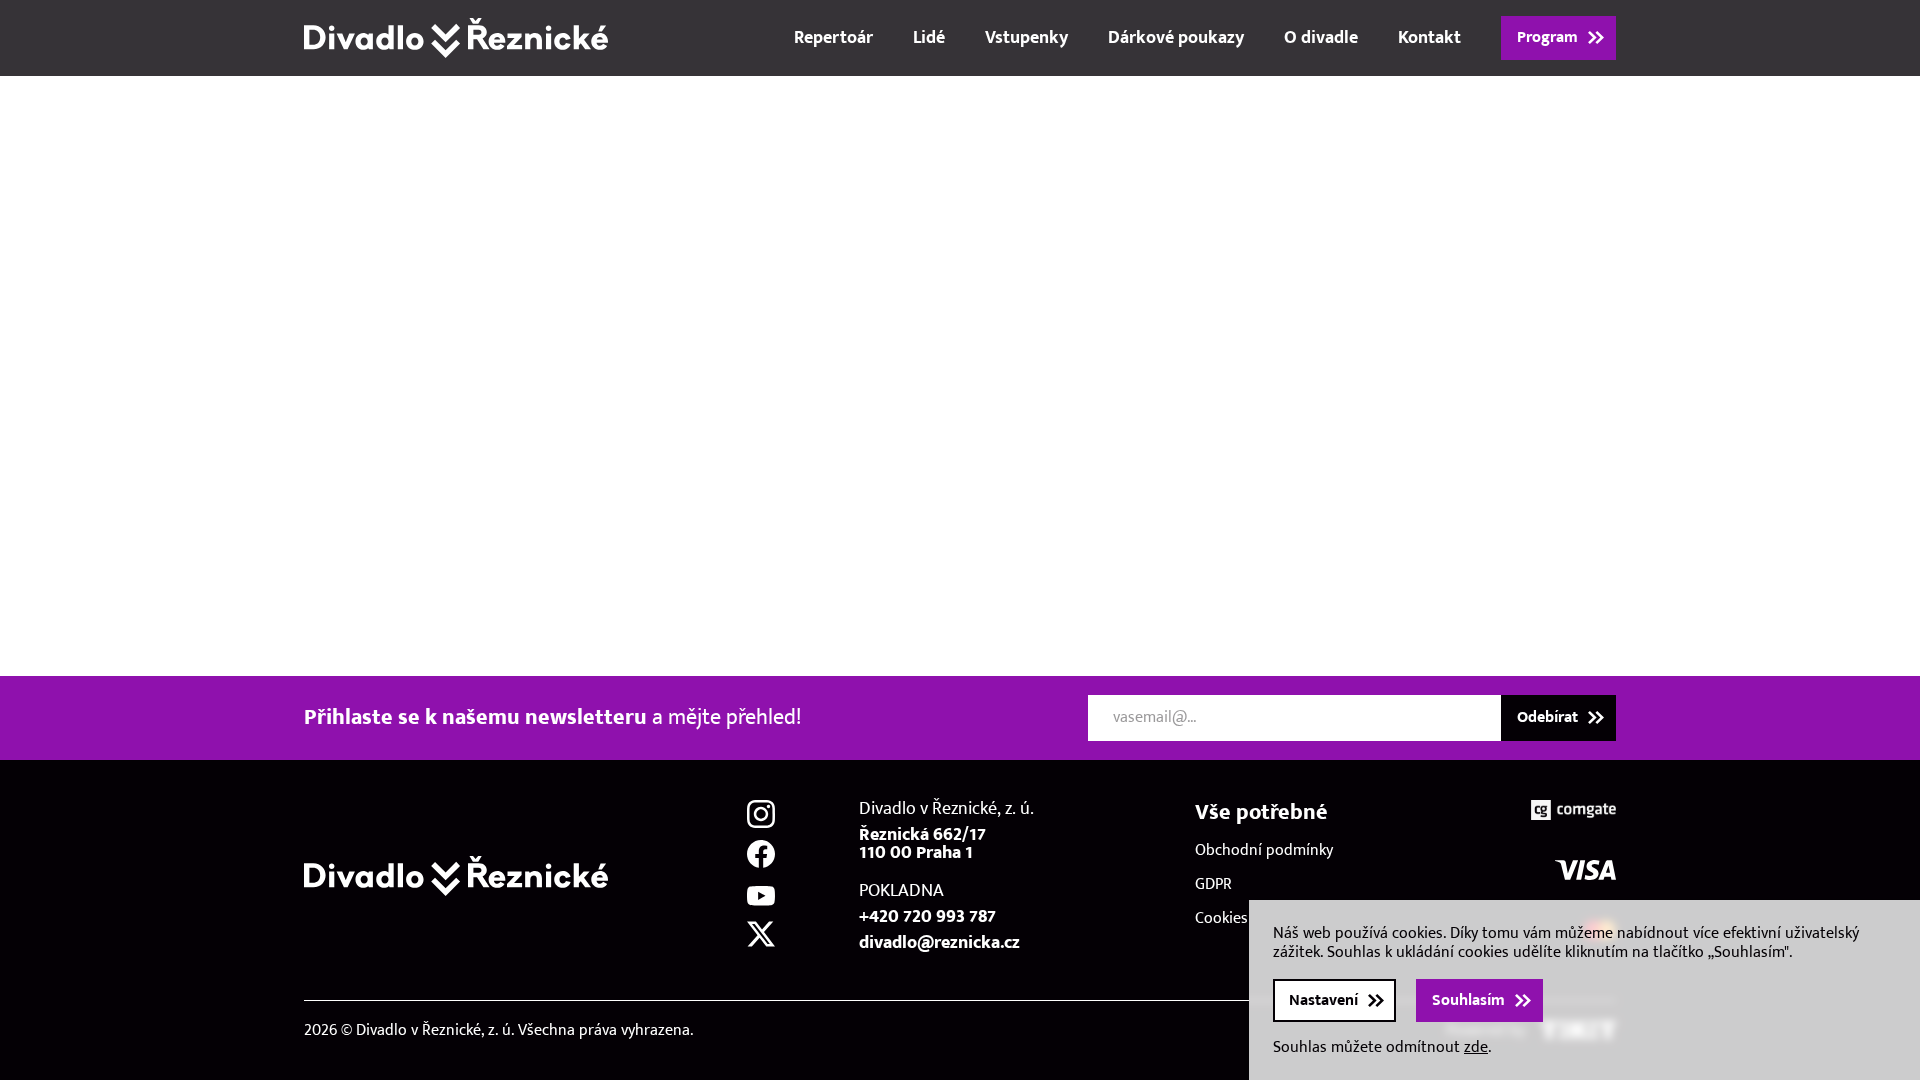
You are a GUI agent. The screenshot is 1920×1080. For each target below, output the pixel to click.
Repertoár (833, 38)
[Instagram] (761, 814)
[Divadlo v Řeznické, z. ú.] (456, 876)
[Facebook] (761, 854)
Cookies (1221, 918)
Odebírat (1547, 717)
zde (1476, 1047)
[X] (761, 934)
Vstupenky (1026, 38)
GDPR (1213, 884)
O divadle (1321, 38)
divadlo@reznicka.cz (939, 943)
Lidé (929, 38)
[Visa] (1585, 870)
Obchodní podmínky (1264, 850)
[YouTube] (761, 894)
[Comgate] (1573, 810)
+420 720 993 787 (927, 917)
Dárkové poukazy (1176, 38)
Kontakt (1429, 38)
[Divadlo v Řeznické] (456, 38)
